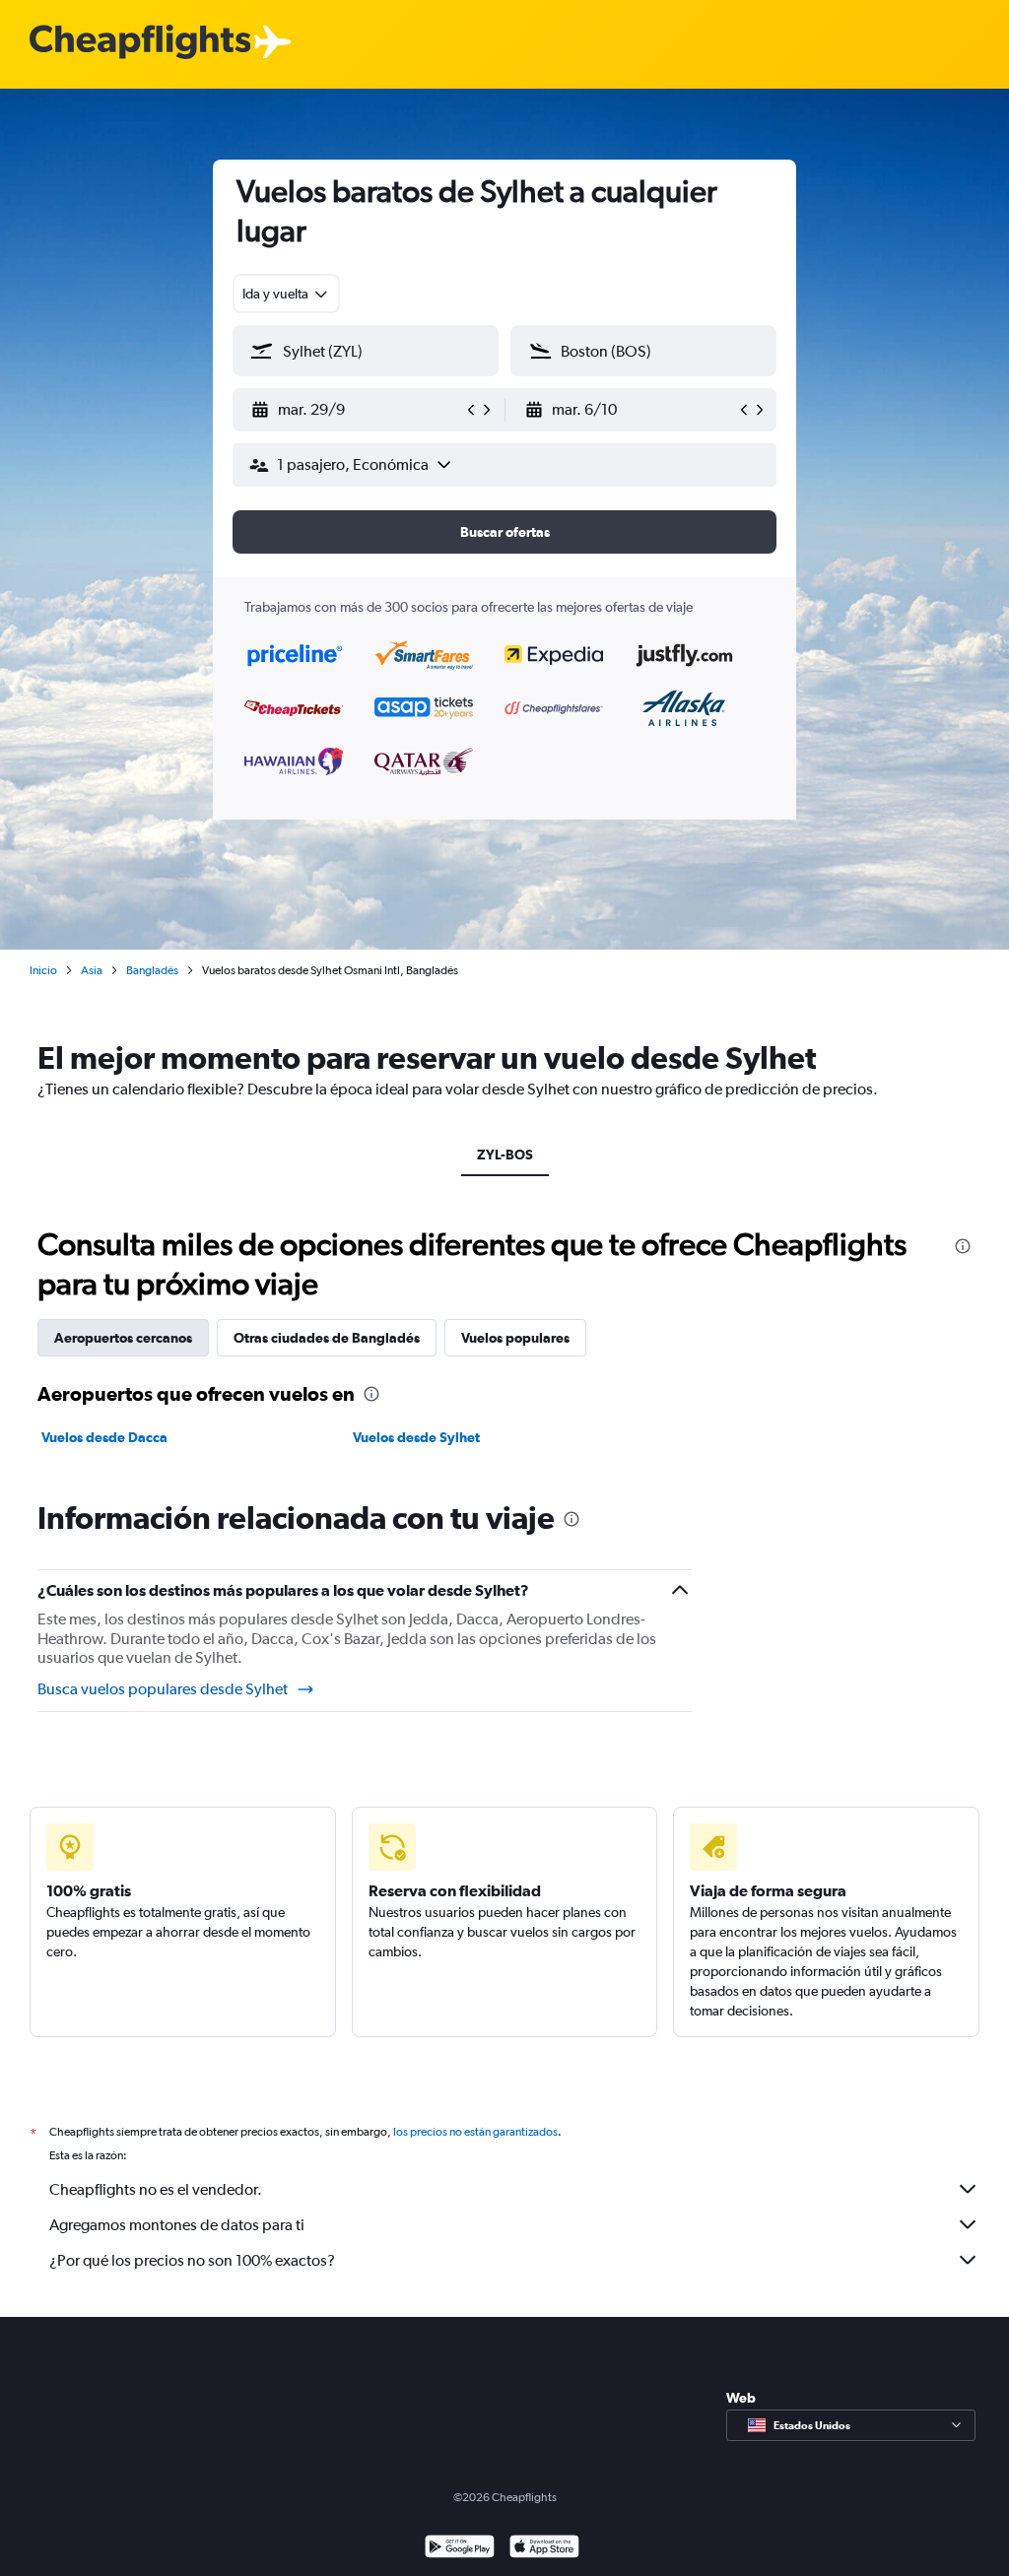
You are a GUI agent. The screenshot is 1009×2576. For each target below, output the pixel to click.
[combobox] (286, 294)
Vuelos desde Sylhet (416, 1437)
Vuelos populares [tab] (515, 1338)
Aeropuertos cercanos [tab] (123, 1338)
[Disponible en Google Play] (460, 2549)
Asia (92, 970)
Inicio (43, 970)
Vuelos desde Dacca (104, 1437)
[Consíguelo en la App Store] (544, 2549)
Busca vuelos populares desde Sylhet (163, 1689)
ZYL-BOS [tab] (505, 1155)
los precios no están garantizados (475, 2132)
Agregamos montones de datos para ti (177, 2225)
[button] (357, 410)
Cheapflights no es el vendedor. (156, 2189)
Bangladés (152, 970)
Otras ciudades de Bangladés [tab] (327, 1338)
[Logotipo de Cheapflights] (140, 43)
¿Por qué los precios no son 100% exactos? (192, 2260)
